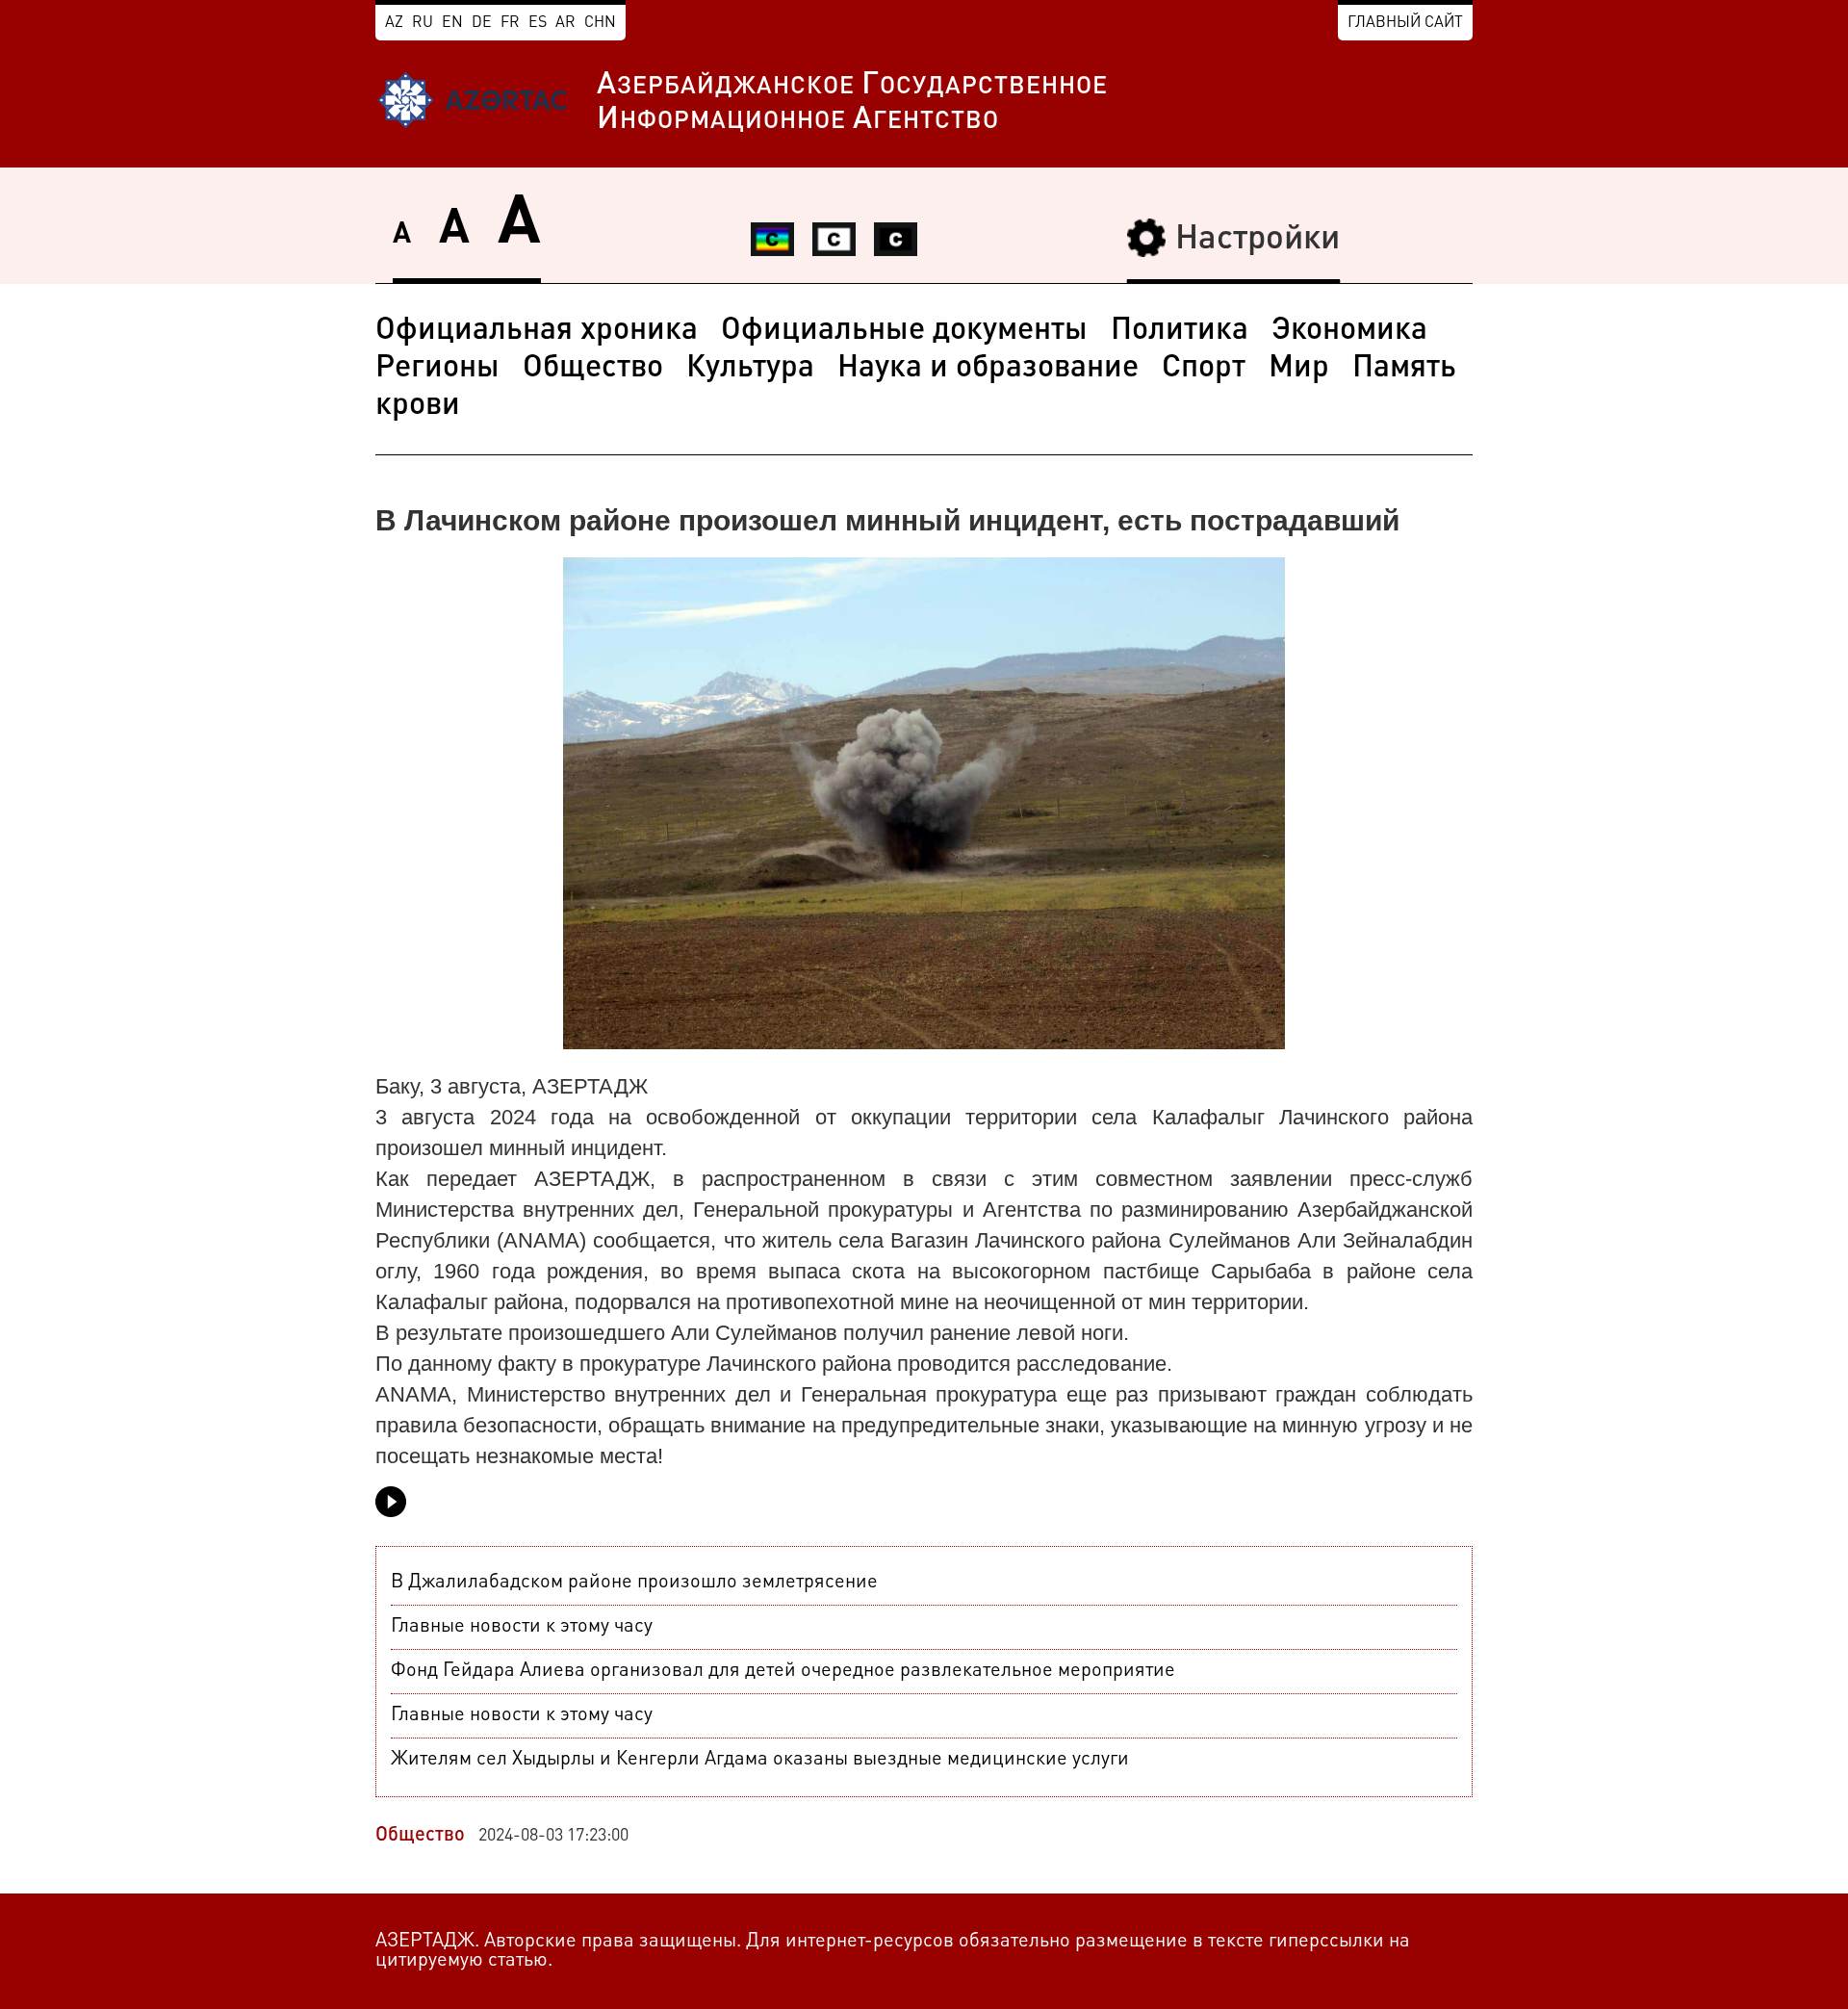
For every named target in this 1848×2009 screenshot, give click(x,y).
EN (452, 23)
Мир (1299, 369)
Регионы (437, 369)
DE (482, 23)
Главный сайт (1405, 23)
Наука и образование (988, 369)
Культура (750, 369)
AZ (394, 23)
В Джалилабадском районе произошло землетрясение (634, 1583)
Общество (593, 369)
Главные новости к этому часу (522, 1627)
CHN (600, 23)
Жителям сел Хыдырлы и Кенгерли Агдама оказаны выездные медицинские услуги (760, 1760)
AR (565, 23)
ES (538, 23)
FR (510, 23)
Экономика (1349, 331)
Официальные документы (904, 331)
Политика (1180, 331)
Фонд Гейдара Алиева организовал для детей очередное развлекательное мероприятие (783, 1671)
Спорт (1204, 369)
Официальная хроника (537, 331)
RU (423, 23)
